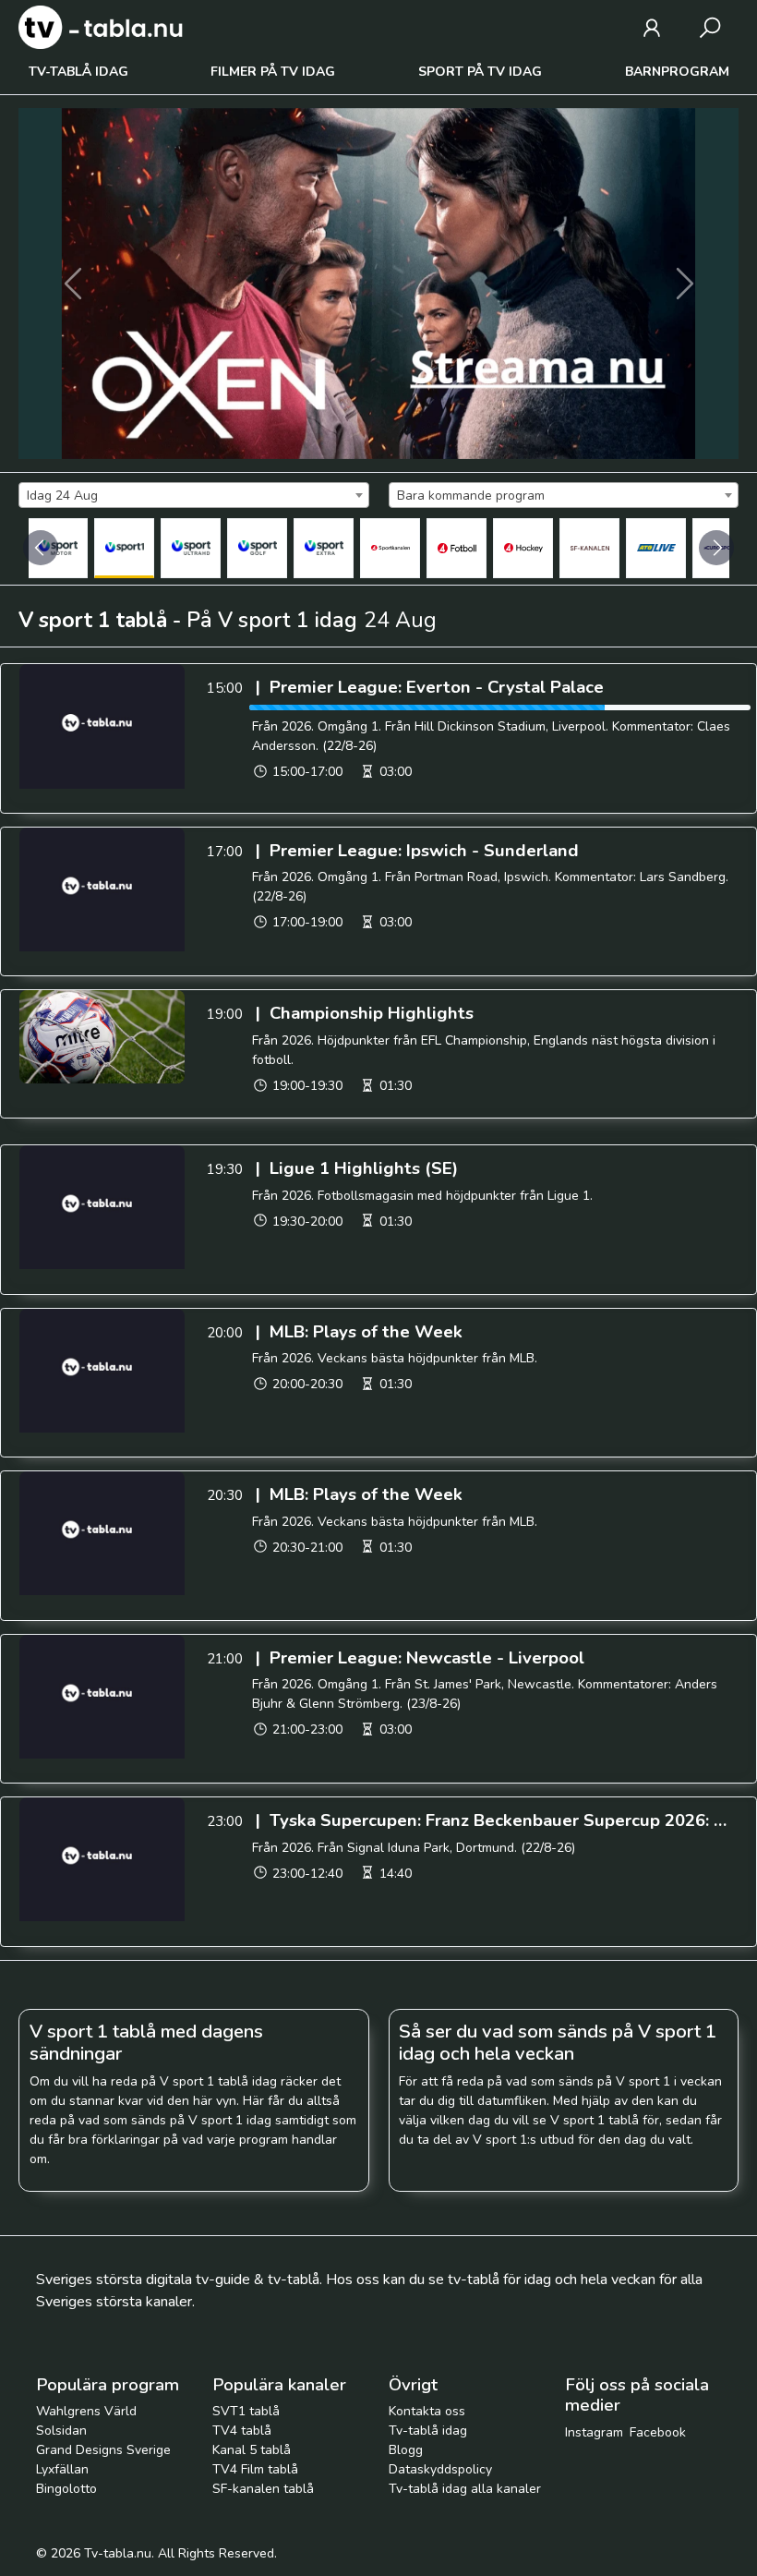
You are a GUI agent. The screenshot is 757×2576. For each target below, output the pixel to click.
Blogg (406, 2450)
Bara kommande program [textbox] (471, 496)
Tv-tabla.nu (118, 2553)
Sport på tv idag (480, 72)
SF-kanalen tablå (263, 2489)
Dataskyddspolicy (440, 2469)
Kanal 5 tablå (252, 2450)
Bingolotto (66, 2489)
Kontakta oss (427, 2411)
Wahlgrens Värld (86, 2411)
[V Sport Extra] (324, 548)
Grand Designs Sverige (103, 2450)
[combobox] (194, 495)
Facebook (658, 2432)
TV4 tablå (242, 2431)
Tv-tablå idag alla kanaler (465, 2489)
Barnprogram (677, 72)
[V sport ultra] (191, 548)
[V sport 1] (124, 548)
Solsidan (61, 2431)
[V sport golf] (257, 548)
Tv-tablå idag (78, 72)
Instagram (594, 2432)
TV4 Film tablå (255, 2469)
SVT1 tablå (246, 2411)
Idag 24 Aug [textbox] (62, 496)
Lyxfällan (62, 2469)
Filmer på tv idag (273, 72)
